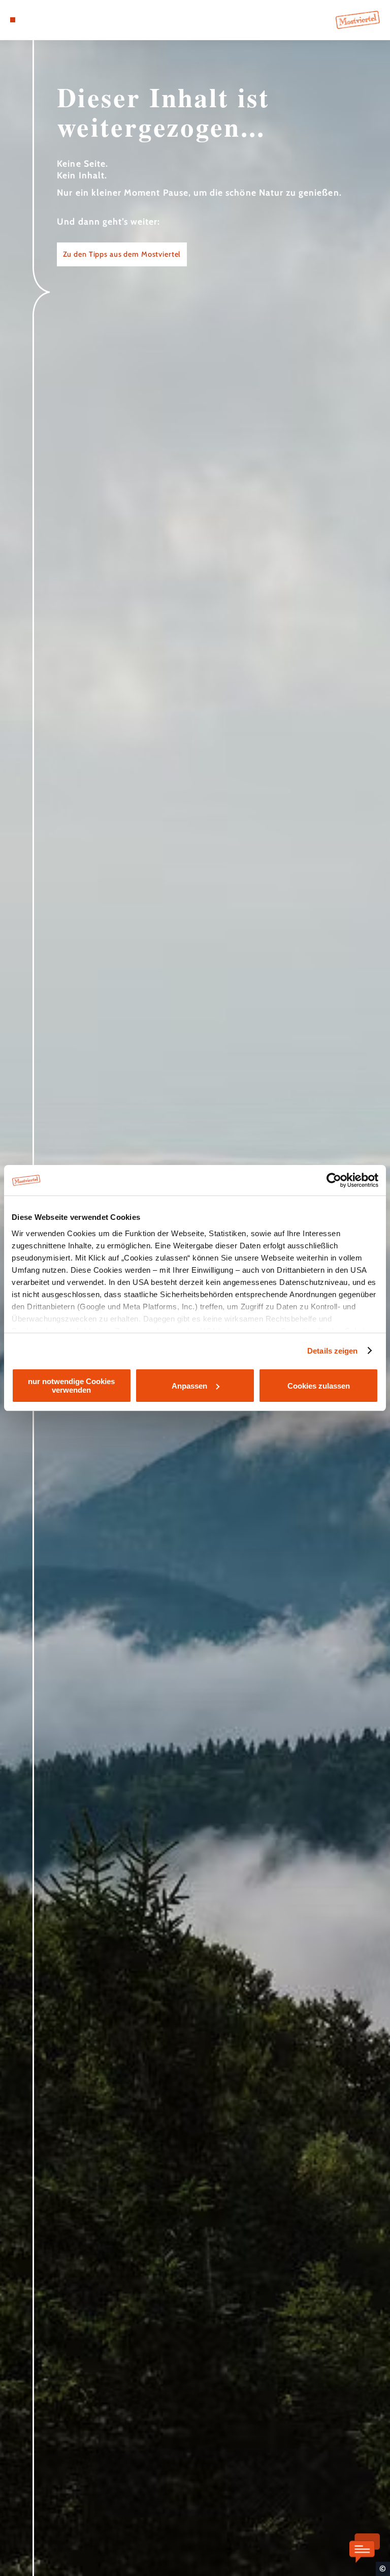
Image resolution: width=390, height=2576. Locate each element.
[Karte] (31, 20)
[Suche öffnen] (50, 20)
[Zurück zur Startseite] (358, 20)
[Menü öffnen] (13, 20)
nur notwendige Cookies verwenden (71, 1386)
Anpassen (189, 1386)
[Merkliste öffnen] (41, 20)
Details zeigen (332, 1351)
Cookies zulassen (319, 1386)
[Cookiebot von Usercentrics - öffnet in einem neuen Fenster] (334, 1180)
